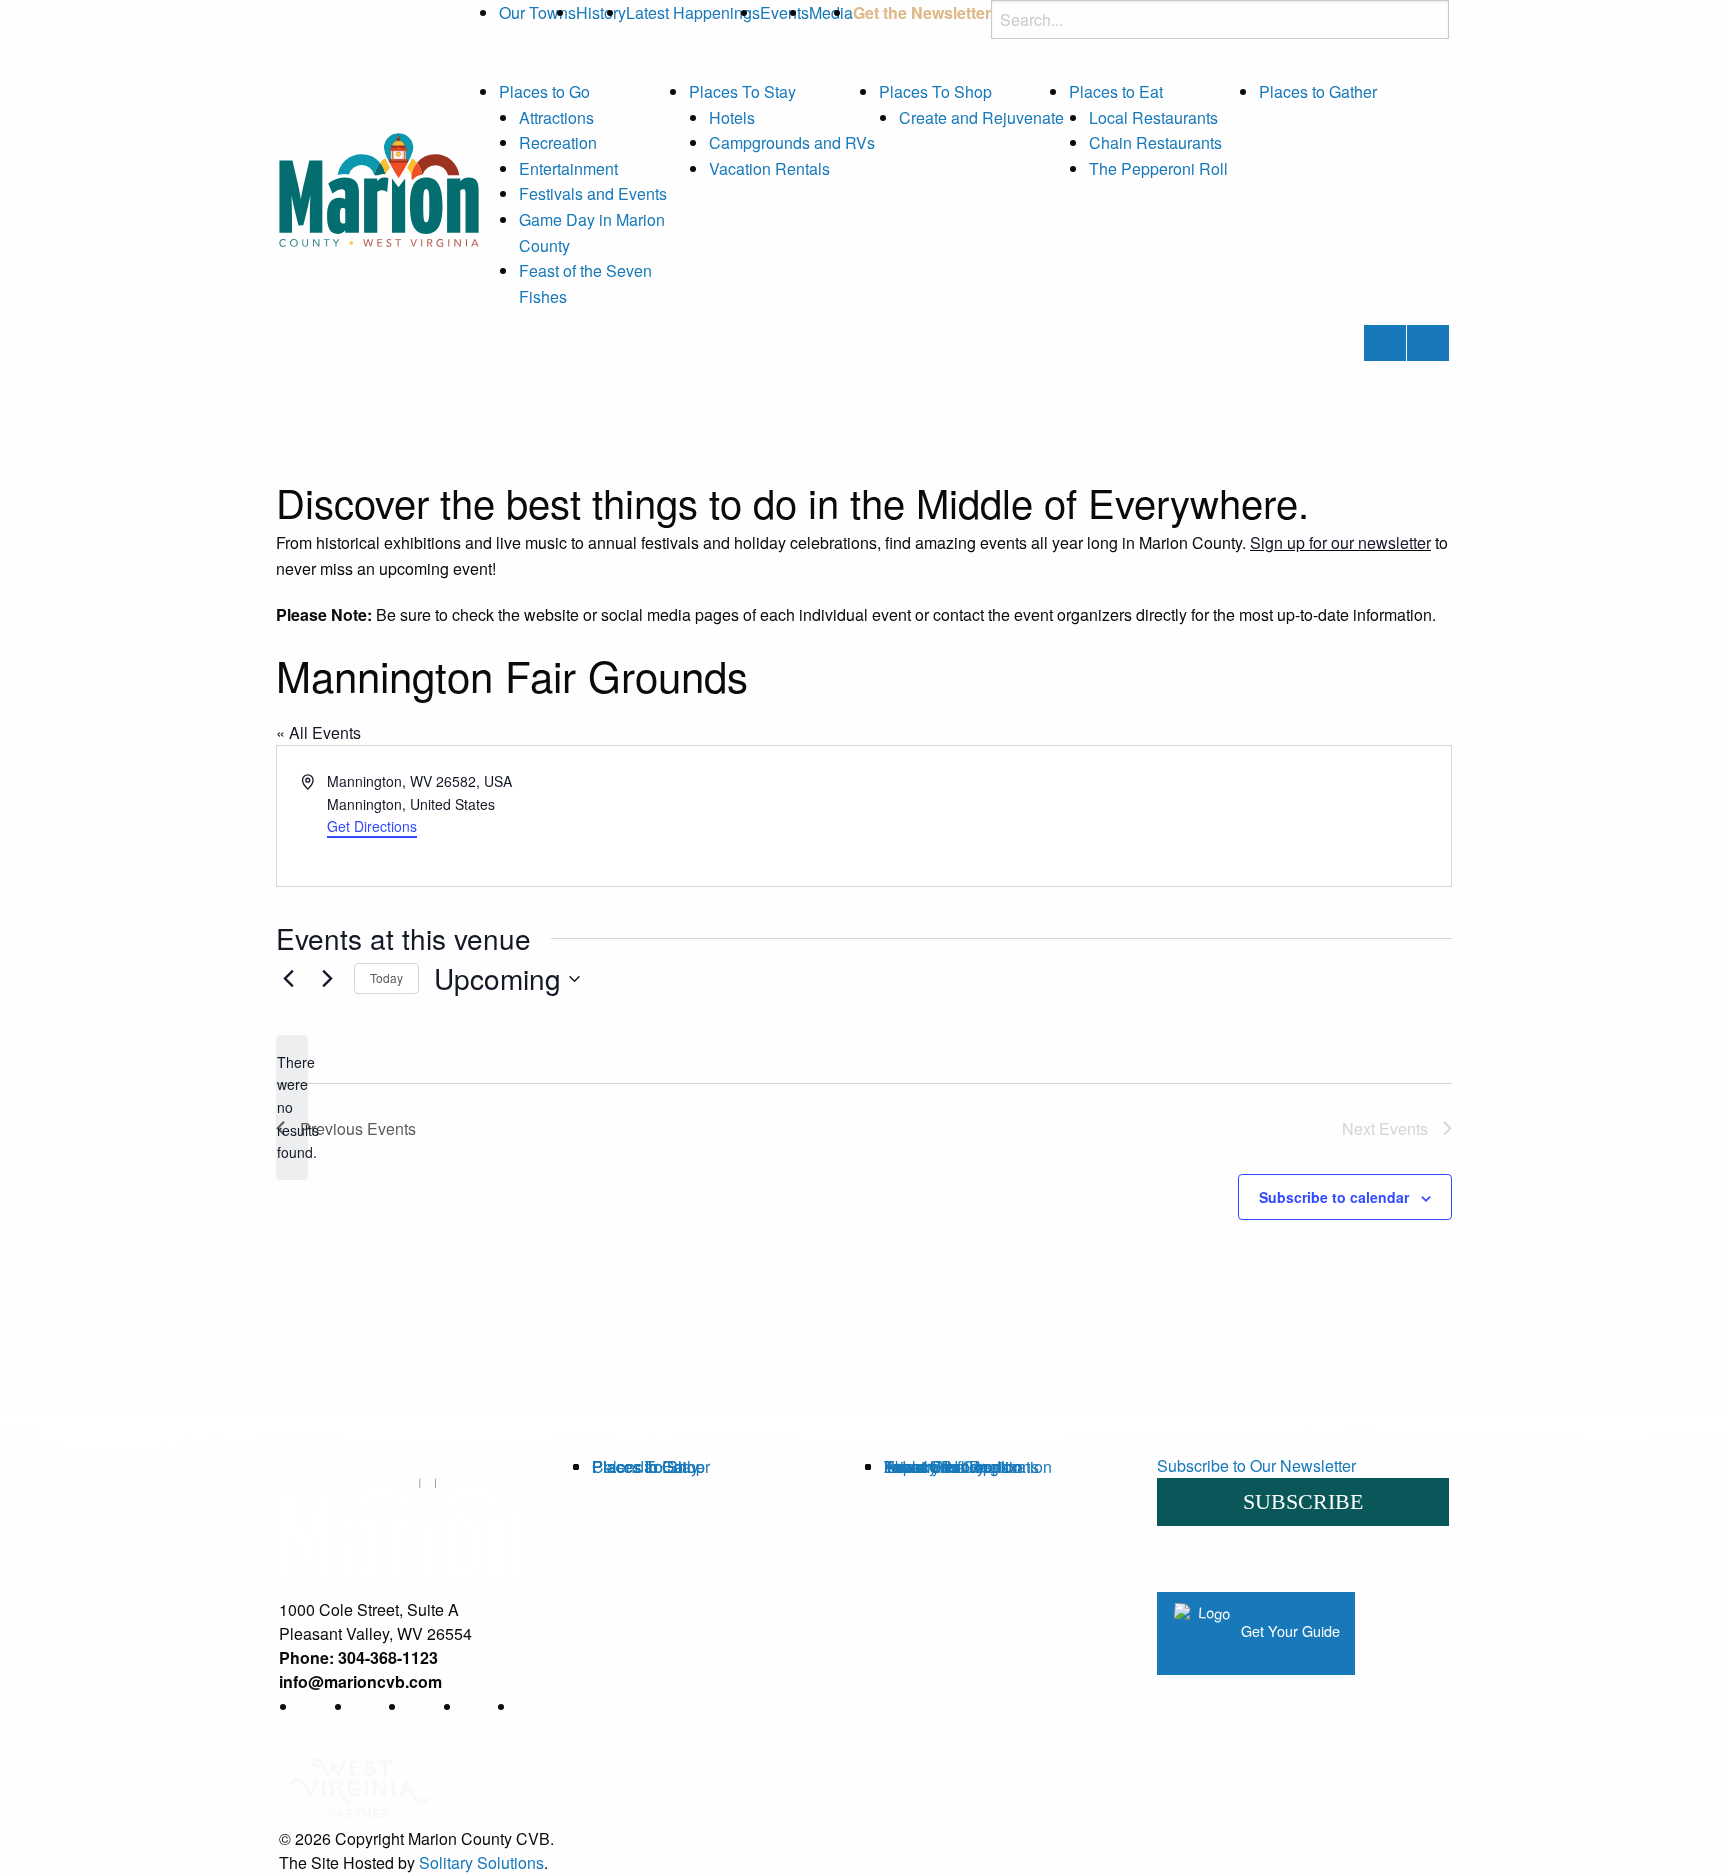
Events (784, 12)
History (601, 12)
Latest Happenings (693, 12)
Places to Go (544, 91)
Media (831, 12)
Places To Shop (935, 91)
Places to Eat (1116, 91)
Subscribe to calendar (1334, 1197)
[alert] (292, 1107)
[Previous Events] (288, 979)
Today (386, 977)
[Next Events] (327, 979)
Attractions (556, 117)
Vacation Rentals (769, 168)
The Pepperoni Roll (1158, 168)
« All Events (318, 732)
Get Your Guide (1288, 1630)
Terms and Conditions (961, 1466)
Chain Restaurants (1155, 142)
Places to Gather (1318, 91)
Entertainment (568, 168)
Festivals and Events (593, 193)
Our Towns (537, 12)
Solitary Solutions (481, 1862)
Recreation (558, 142)
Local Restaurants (1153, 117)
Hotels (732, 117)
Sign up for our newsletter (1340, 542)
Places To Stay (742, 91)
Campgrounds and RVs (792, 142)
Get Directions (372, 826)
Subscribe (1303, 1501)
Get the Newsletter (922, 12)
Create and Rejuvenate (981, 117)
